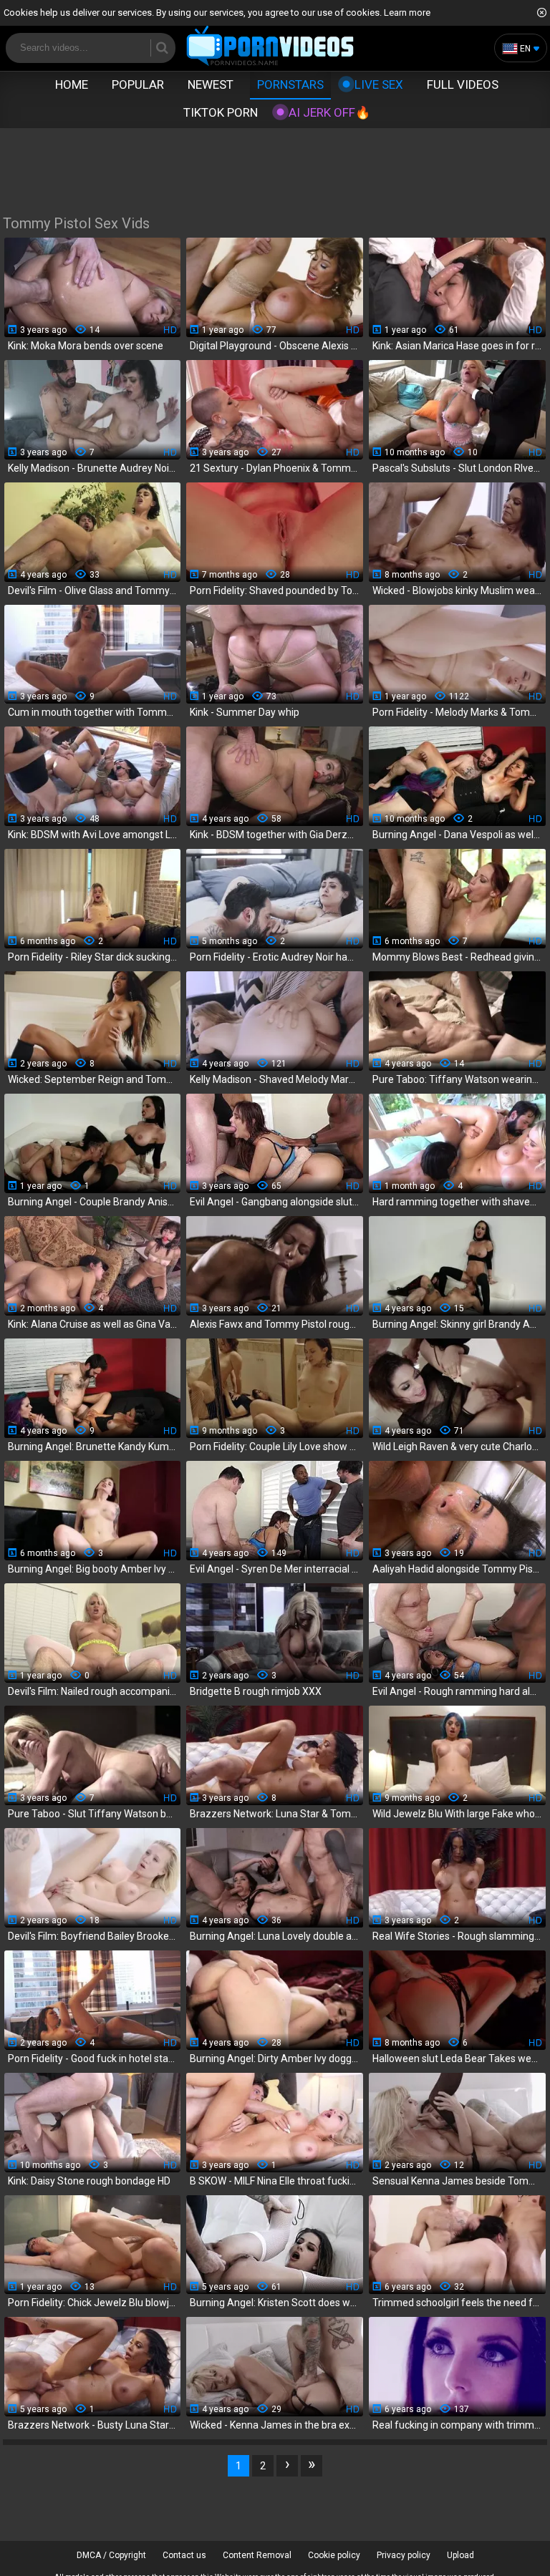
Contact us (184, 2555)
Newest (211, 84)
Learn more (407, 13)
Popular (138, 84)
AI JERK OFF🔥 (329, 112)
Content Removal (257, 2555)
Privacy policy (404, 2555)
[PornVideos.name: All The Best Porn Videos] (270, 47)
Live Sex (379, 84)
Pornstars (290, 84)
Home (72, 84)
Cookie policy (334, 2555)
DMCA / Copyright (111, 2555)
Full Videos (463, 84)
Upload (460, 2555)
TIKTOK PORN (221, 112)
